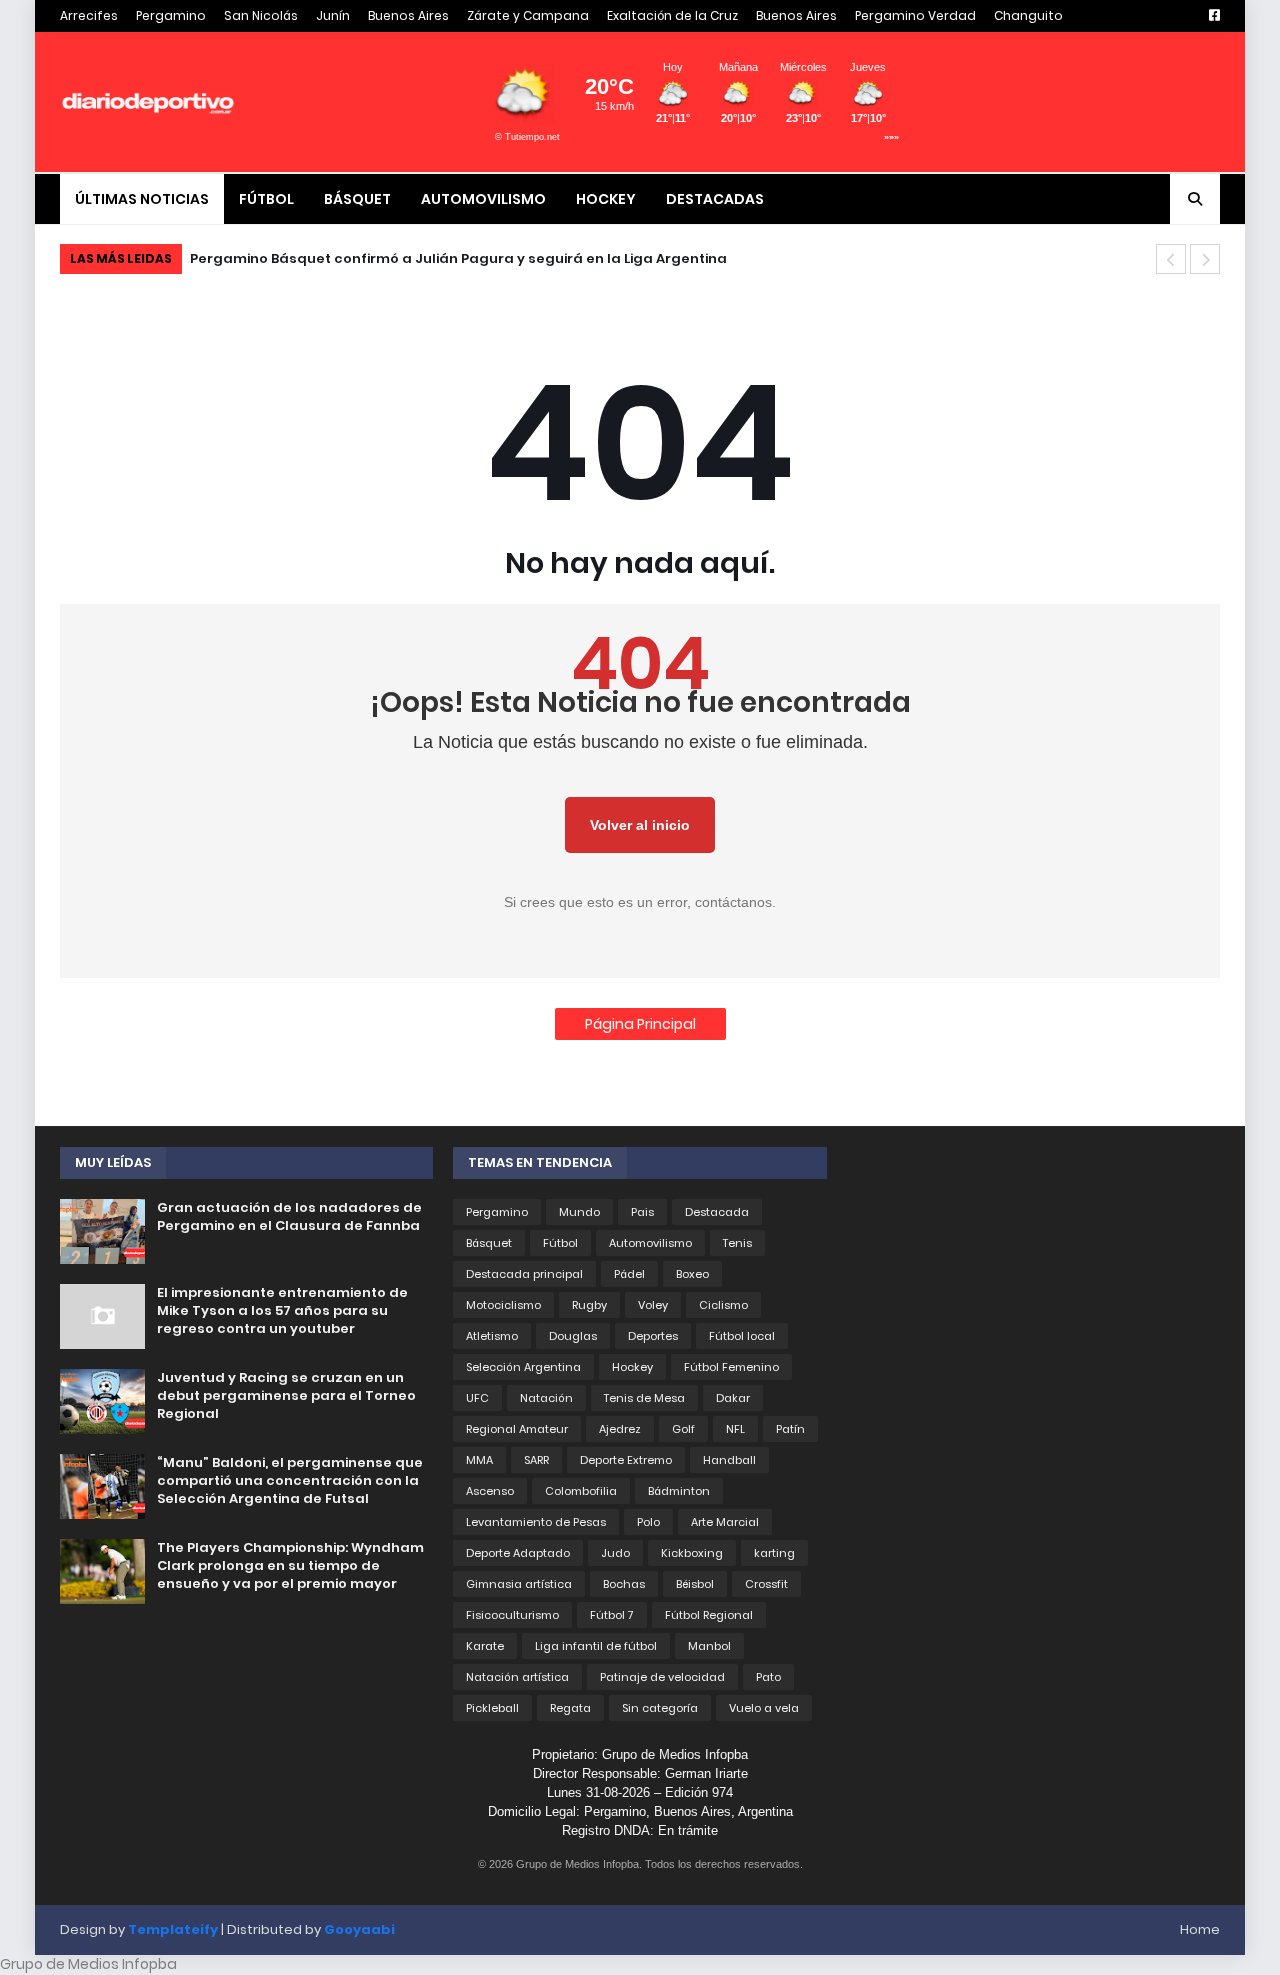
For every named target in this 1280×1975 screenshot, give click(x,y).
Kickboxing (692, 1553)
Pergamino (171, 15)
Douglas (573, 1336)
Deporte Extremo (626, 1460)
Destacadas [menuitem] (715, 199)
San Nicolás (261, 15)
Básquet (489, 1243)
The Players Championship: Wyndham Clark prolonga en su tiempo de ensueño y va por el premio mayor (290, 1566)
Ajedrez (620, 1429)
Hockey (632, 1367)
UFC (477, 1398)
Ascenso (490, 1491)
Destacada (717, 1212)
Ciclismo (723, 1305)
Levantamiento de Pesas (536, 1522)
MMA (479, 1460)
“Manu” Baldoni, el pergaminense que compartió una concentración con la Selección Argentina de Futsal (290, 1481)
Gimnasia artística (519, 1584)
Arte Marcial (725, 1522)
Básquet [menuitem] (357, 199)
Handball (729, 1460)
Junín (333, 15)
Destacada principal (524, 1274)
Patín (790, 1429)
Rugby (589, 1305)
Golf (683, 1429)
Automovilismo (650, 1243)
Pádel (629, 1274)
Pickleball (492, 1708)
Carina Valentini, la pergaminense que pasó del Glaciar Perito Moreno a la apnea (505, 258)
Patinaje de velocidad (662, 1677)
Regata (570, 1708)
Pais (642, 1212)
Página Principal (640, 1024)
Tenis (737, 1243)
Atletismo (492, 1336)
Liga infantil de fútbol (596, 1646)
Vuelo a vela (764, 1708)
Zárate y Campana (528, 15)
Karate (485, 1646)
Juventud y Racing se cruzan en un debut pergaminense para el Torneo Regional (286, 1396)
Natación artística (517, 1677)
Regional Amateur (517, 1429)
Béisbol (695, 1584)
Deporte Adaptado (518, 1553)
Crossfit (766, 1584)
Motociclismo (503, 1305)
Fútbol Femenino (731, 1367)
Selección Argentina (523, 1367)
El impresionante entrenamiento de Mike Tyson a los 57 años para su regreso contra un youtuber (282, 1311)
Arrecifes (89, 15)
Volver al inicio (640, 825)
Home (1200, 1929)
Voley (653, 1305)
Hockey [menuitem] (606, 199)
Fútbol (560, 1243)
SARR (536, 1460)
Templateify (173, 1929)
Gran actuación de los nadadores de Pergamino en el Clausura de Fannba (289, 1217)
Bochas (624, 1584)
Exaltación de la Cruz (672, 15)
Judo (615, 1553)
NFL (735, 1429)
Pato (768, 1677)
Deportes (653, 1336)
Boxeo (692, 1274)
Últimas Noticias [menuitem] (142, 199)
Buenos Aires (408, 15)
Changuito (1028, 15)
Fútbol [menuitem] (266, 199)
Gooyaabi (359, 1929)
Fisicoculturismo (512, 1615)
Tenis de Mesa (644, 1398)
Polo (648, 1522)
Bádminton (679, 1491)
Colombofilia (581, 1491)
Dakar (733, 1398)
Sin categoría (660, 1708)
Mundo (579, 1212)
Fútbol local (742, 1336)
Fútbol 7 (612, 1615)
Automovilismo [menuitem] (483, 199)
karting (774, 1553)
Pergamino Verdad (915, 15)
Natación (546, 1398)
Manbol (709, 1646)
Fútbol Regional (709, 1615)
